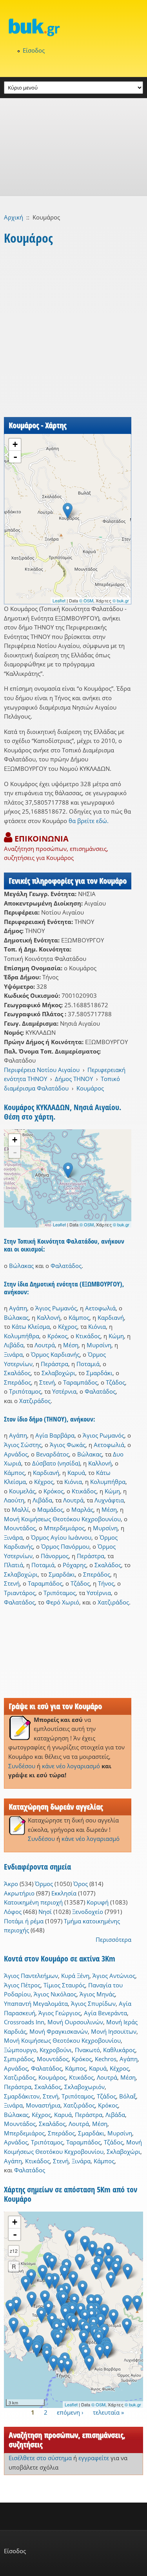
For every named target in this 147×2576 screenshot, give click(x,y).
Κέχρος (68, 1326)
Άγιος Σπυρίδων (93, 2003)
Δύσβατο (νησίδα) (56, 1463)
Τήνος (106, 1583)
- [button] (15, 457)
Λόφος (13, 1912)
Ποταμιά (88, 1364)
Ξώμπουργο (20, 2050)
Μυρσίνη (99, 1345)
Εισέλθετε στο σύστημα (40, 2458)
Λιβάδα (14, 1345)
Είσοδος (34, 50)
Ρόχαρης (74, 1565)
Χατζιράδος (35, 1401)
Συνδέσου (22, 1766)
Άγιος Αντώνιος (114, 1976)
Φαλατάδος (66, 1266)
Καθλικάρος (119, 2050)
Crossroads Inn (24, 2022)
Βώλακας (21, 1266)
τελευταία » (108, 2412)
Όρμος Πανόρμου (65, 1546)
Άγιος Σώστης (23, 1445)
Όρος (81, 1884)
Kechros (106, 2059)
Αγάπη (18, 1308)
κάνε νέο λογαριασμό (71, 1766)
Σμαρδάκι (99, 1373)
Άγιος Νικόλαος (55, 1994)
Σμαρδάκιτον (22, 2096)
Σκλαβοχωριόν (84, 2087)
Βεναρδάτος (53, 1454)
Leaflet (59, 600)
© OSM (86, 600)
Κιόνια (97, 1326)
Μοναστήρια (43, 2105)
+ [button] (15, 444)
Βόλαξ (128, 2096)
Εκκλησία (64, 1893)
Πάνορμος (55, 1556)
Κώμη (116, 1336)
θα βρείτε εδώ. (89, 821)
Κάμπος (79, 1317)
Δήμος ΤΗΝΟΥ (74, 1079)
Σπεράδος (17, 1382)
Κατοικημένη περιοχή (33, 1902)
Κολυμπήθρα (22, 1336)
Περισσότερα (113, 1939)
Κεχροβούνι (56, 2050)
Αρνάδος (16, 1454)
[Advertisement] (73, 147)
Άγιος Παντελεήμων (31, 1976)
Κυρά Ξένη (75, 1976)
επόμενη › (70, 2412)
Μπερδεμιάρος (64, 1528)
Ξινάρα (13, 1354)
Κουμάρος (90, 1088)
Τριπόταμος (25, 1391)
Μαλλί (20, 1509)
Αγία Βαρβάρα (55, 1435)
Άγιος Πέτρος (22, 1985)
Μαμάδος (50, 1509)
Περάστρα (54, 1364)
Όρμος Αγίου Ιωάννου (61, 1537)
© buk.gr (121, 600)
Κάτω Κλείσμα (31, 1326)
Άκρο (11, 1884)
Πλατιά (14, 1565)
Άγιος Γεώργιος (60, 2013)
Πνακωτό (87, 2050)
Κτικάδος (88, 1336)
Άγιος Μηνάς (97, 1994)
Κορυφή (98, 1902)
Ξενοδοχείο (88, 1912)
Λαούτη (14, 1500)
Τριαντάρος (20, 1593)
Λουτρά (45, 1345)
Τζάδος (115, 1382)
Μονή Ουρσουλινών (75, 2022)
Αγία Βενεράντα (105, 2013)
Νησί (45, 1912)
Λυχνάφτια (109, 1500)
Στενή (47, 1382)
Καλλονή (49, 1317)
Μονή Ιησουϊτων (114, 2031)
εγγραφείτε (94, 2458)
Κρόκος (57, 1336)
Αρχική (14, 217)
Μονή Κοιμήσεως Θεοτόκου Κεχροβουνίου (62, 1519)
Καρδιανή (111, 1317)
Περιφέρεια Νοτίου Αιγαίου (42, 1070)
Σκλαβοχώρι (58, 1373)
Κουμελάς (22, 1491)
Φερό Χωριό (63, 1602)
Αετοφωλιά (100, 1308)
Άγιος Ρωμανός (56, 1308)
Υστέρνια (64, 1391)
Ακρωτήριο (19, 1893)
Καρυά (76, 1473)
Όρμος (44, 1884)
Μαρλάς (82, 1509)
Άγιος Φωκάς (68, 1445)
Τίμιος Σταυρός (64, 1985)
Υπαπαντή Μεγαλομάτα (36, 2003)
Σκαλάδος (17, 1373)
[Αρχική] (73, 27)
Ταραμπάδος (80, 1382)
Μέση (71, 1345)
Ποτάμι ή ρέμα (24, 1921)
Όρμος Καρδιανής (55, 1354)
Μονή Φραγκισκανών (59, 2031)
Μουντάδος (20, 1528)
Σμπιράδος (19, 2059)
